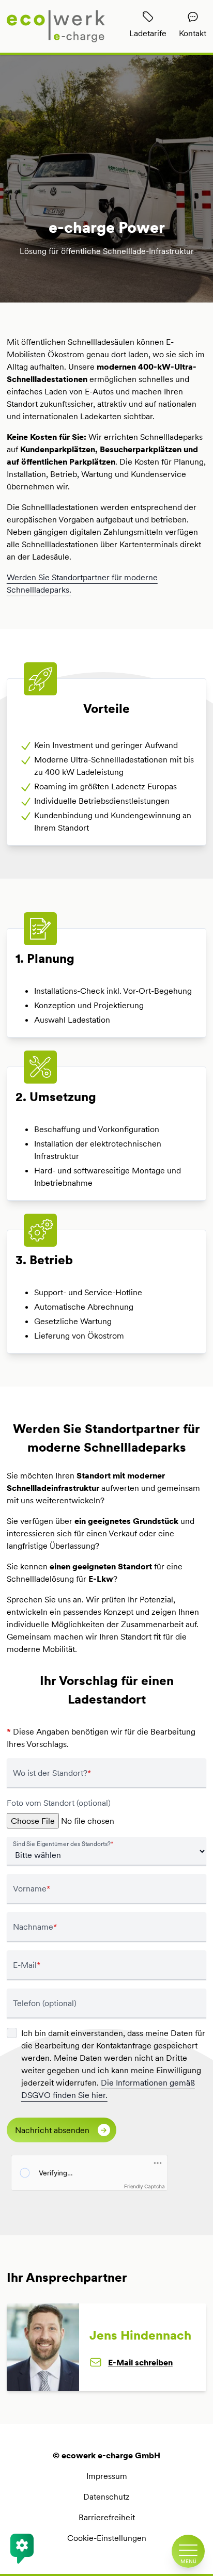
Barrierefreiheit (107, 2517)
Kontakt (193, 33)
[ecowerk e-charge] (56, 26)
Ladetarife (148, 33)
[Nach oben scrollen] (188, 2516)
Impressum (107, 2476)
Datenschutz (106, 2497)
